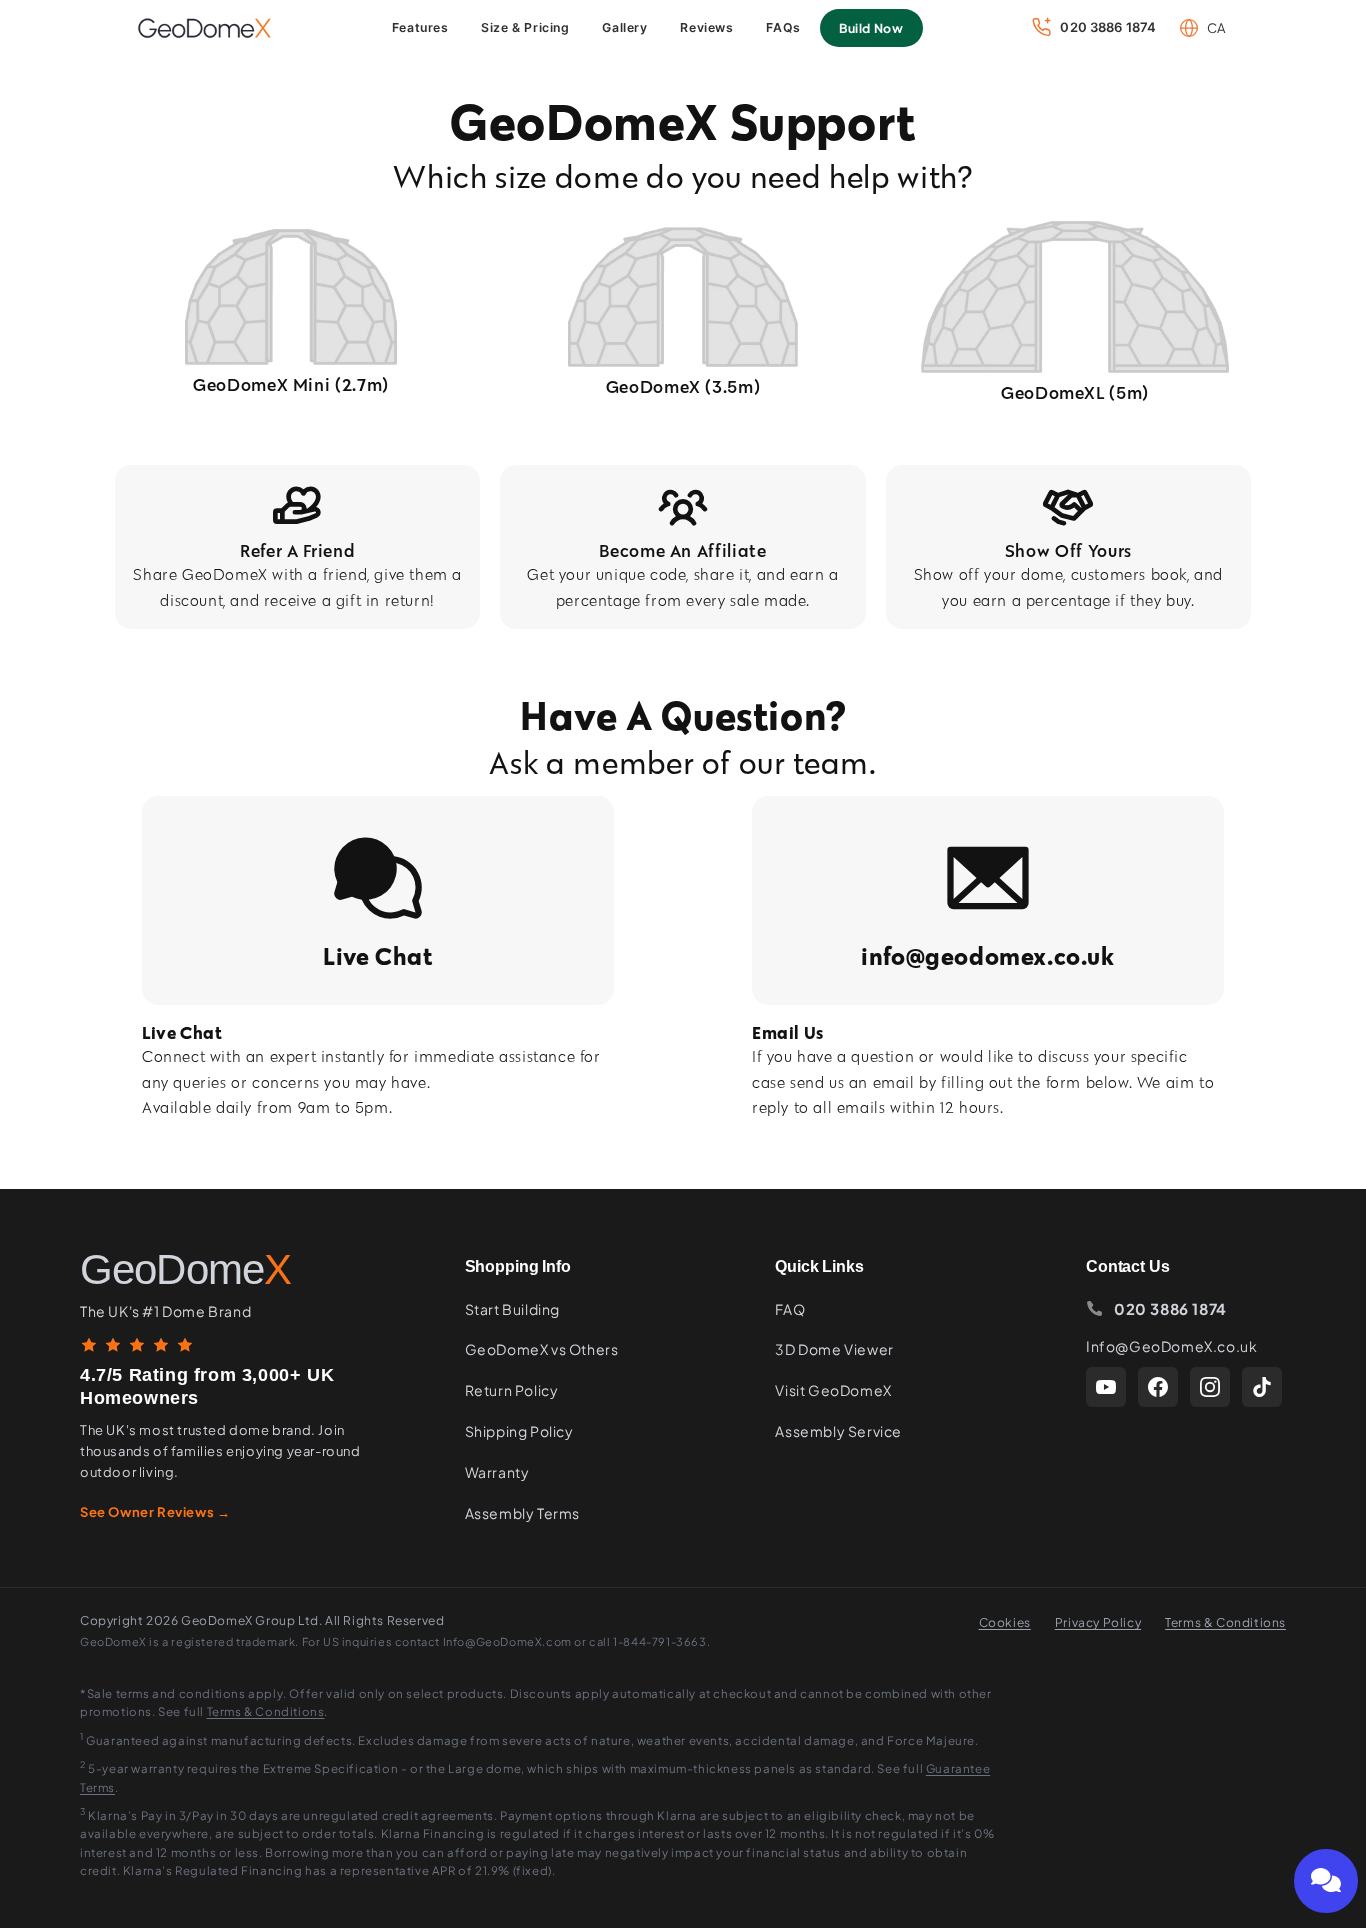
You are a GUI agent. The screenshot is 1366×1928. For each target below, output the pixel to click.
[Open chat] (1326, 1881)
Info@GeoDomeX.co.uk (1171, 1346)
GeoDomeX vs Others (542, 1349)
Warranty (497, 1472)
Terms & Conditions (1225, 1622)
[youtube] (1106, 1387)
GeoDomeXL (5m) (1075, 392)
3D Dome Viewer (834, 1349)
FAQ (790, 1309)
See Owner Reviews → (155, 1512)
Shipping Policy (519, 1431)
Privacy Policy (1098, 1622)
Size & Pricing (525, 27)
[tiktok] (1262, 1387)
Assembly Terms (522, 1513)
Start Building (512, 1309)
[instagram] (1210, 1387)
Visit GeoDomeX (833, 1390)
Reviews (706, 27)
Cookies (1005, 1622)
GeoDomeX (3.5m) (683, 386)
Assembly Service (838, 1431)
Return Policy (512, 1390)
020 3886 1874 (1170, 1308)
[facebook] (1158, 1387)
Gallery (624, 27)
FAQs (783, 27)
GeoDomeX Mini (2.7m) (291, 384)
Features (420, 27)
